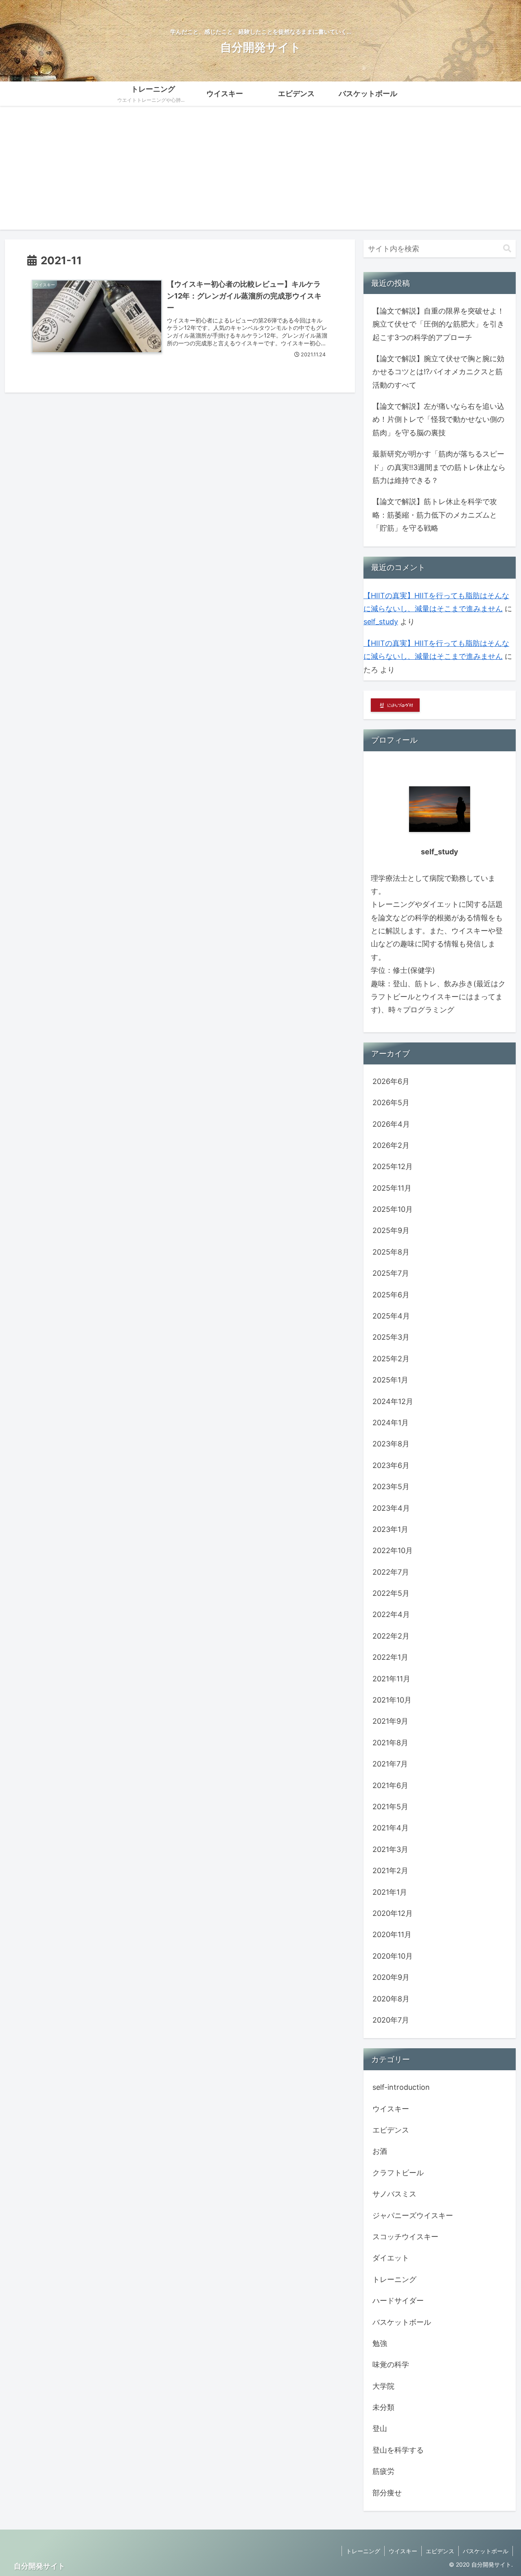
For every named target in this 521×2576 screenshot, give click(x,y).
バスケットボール (486, 2551)
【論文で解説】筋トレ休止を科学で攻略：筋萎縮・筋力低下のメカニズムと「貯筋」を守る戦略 (435, 515)
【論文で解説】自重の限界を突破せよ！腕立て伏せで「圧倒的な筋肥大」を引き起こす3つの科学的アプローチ (438, 324)
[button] (507, 249)
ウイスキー (403, 2551)
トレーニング (363, 2551)
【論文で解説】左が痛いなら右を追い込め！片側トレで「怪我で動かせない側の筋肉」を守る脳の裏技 (438, 419)
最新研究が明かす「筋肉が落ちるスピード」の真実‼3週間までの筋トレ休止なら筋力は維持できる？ (439, 467)
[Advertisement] (260, 173)
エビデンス (440, 2551)
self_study (381, 622)
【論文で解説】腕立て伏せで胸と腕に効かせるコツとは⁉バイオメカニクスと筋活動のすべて (438, 372)
